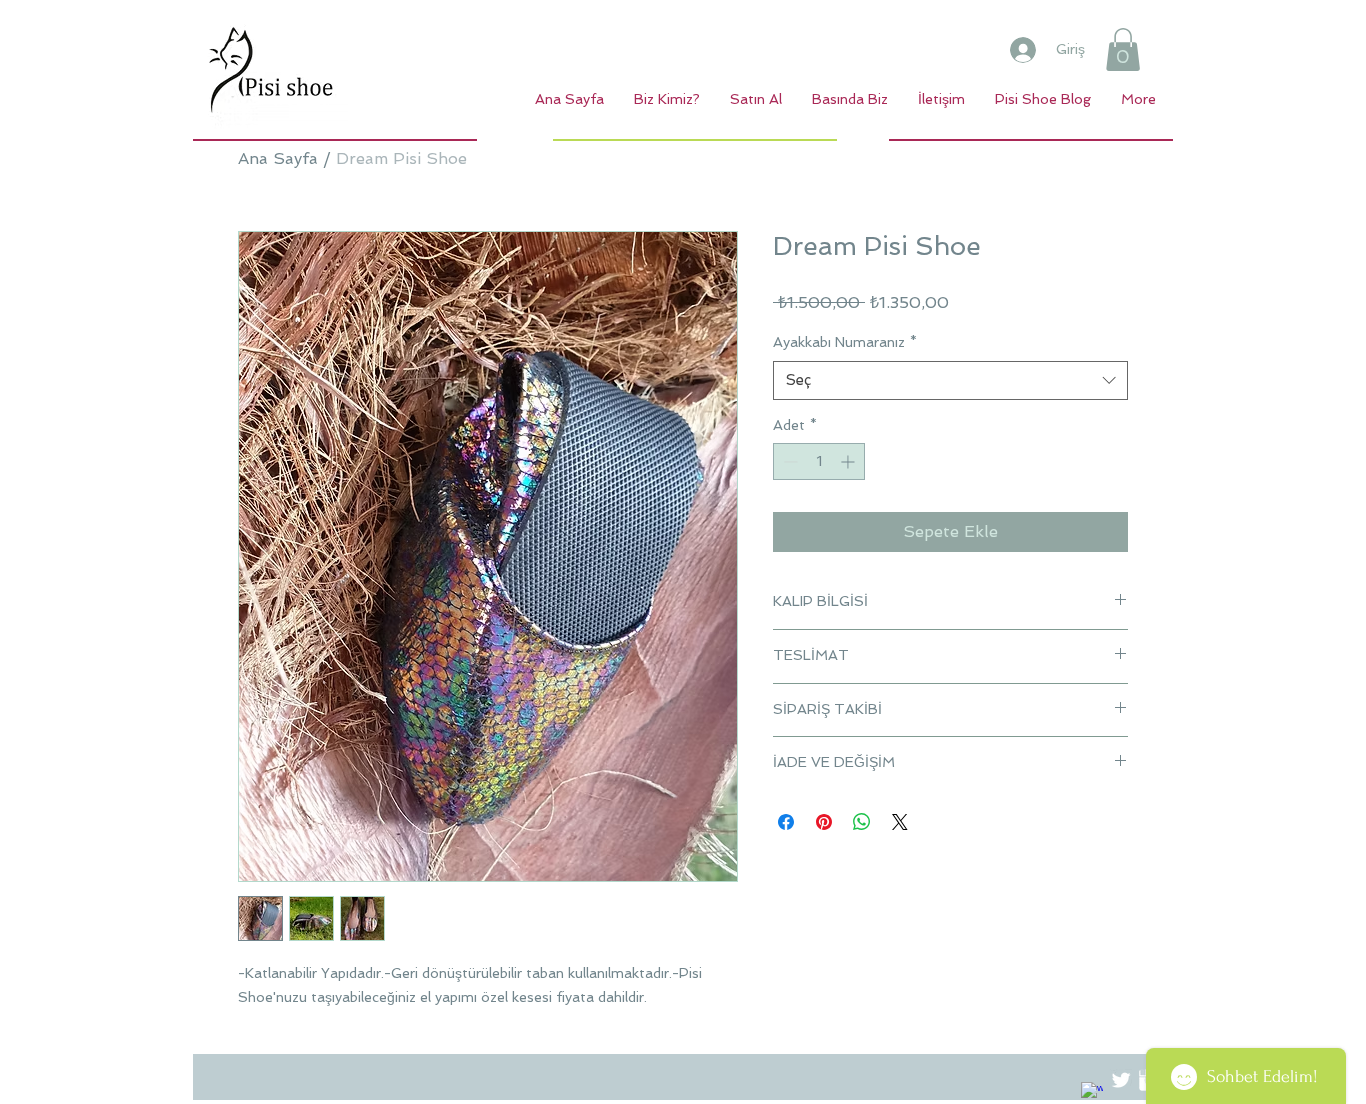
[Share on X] (900, 822)
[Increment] (849, 461)
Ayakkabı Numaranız (845, 342)
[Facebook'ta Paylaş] (786, 822)
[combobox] (950, 380)
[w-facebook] (1092, 1093)
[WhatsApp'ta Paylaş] (862, 822)
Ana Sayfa (278, 158)
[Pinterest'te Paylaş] (824, 822)
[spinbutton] (819, 461)
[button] (1123, 49)
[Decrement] (788, 461)
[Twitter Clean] (1121, 1080)
